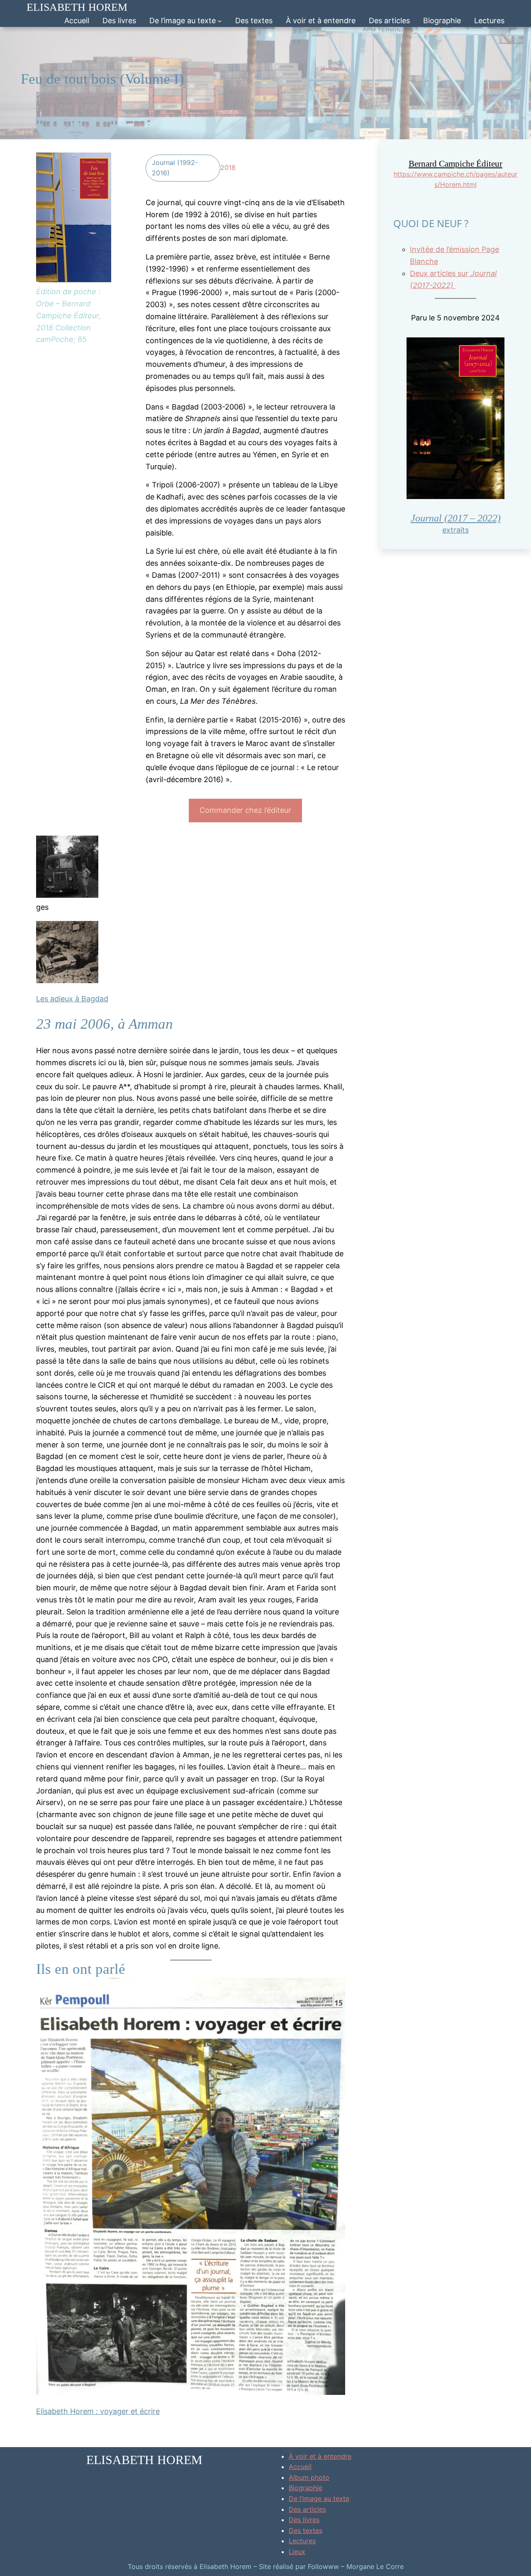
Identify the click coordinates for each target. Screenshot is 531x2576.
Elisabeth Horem (77, 7)
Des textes (306, 2530)
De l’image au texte (319, 2498)
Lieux (297, 2552)
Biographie (306, 2488)
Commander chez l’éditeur (245, 810)
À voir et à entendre (320, 2456)
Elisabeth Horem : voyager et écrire (98, 2411)
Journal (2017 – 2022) (456, 518)
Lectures (302, 2541)
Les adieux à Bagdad (72, 999)
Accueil (77, 21)
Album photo (309, 2477)
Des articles (307, 2509)
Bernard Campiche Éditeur (455, 164)
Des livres (304, 2520)
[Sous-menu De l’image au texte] (220, 21)
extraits (455, 530)
